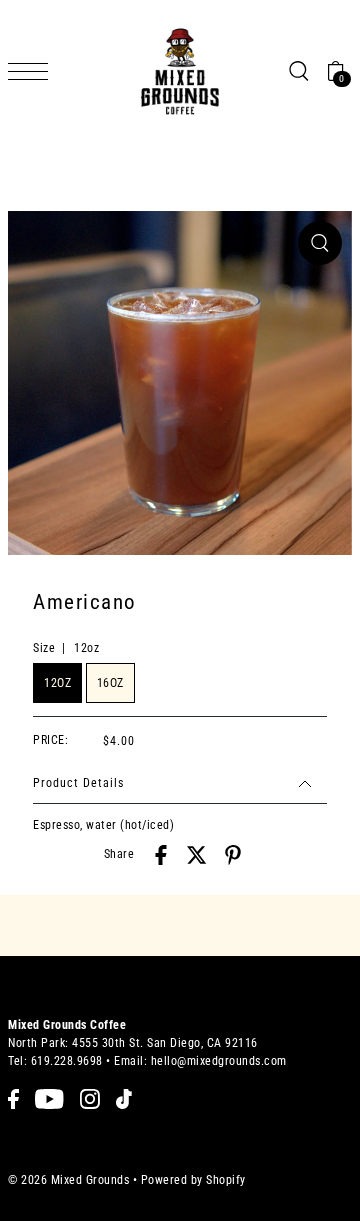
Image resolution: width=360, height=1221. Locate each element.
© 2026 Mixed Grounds (68, 1180)
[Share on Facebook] (161, 855)
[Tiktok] (124, 1099)
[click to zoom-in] (320, 243)
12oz (57, 683)
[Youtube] (49, 1099)
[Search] (298, 71)
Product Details (78, 783)
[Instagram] (90, 1099)
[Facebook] (13, 1099)
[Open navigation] (33, 71)
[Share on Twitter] (197, 855)
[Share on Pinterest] (233, 855)
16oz (110, 683)
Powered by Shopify (193, 1180)
